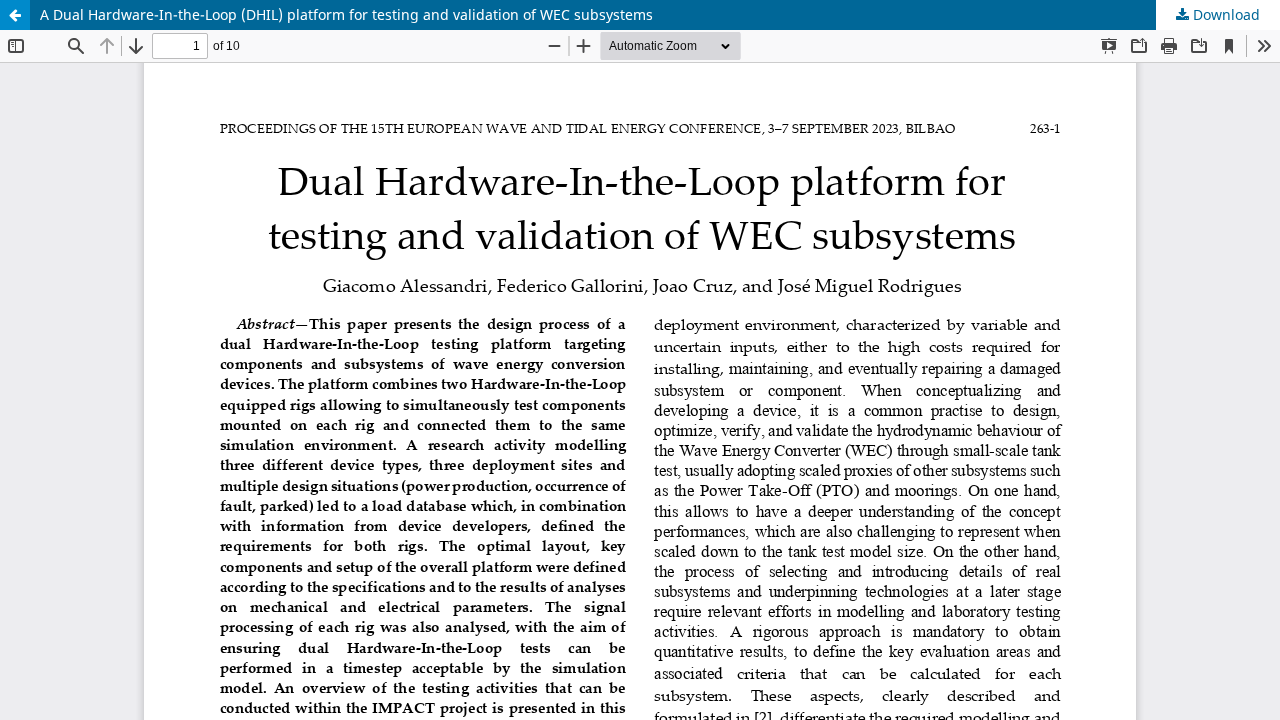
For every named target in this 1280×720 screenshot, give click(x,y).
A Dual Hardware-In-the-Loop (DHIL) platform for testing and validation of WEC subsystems (346, 14)
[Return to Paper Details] (15, 15)
